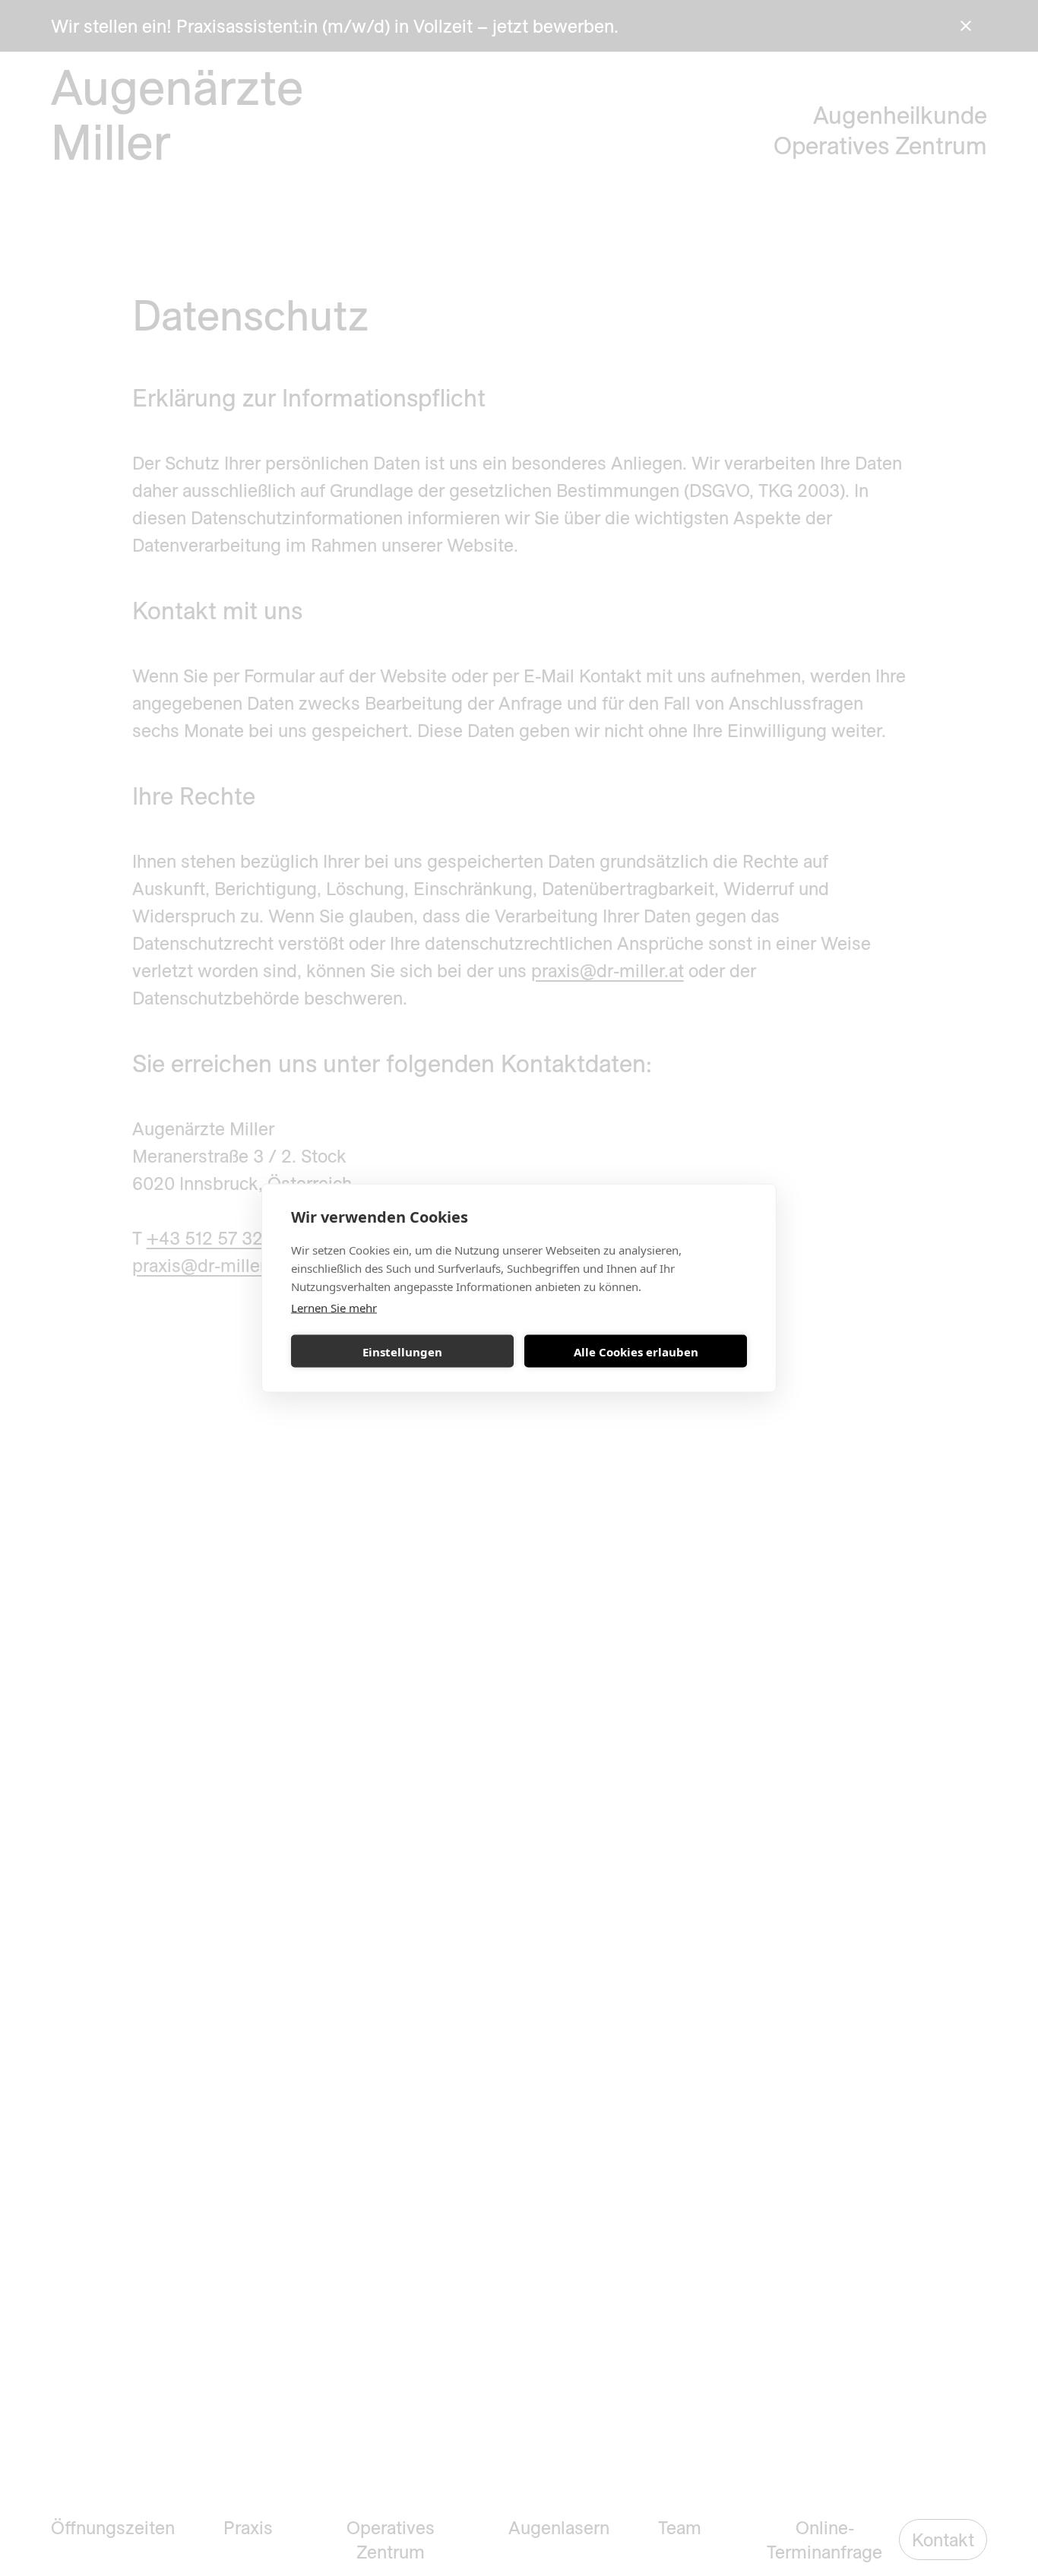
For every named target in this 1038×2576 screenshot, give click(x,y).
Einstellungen (402, 1351)
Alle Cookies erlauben (636, 1351)
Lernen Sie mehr (334, 1308)
